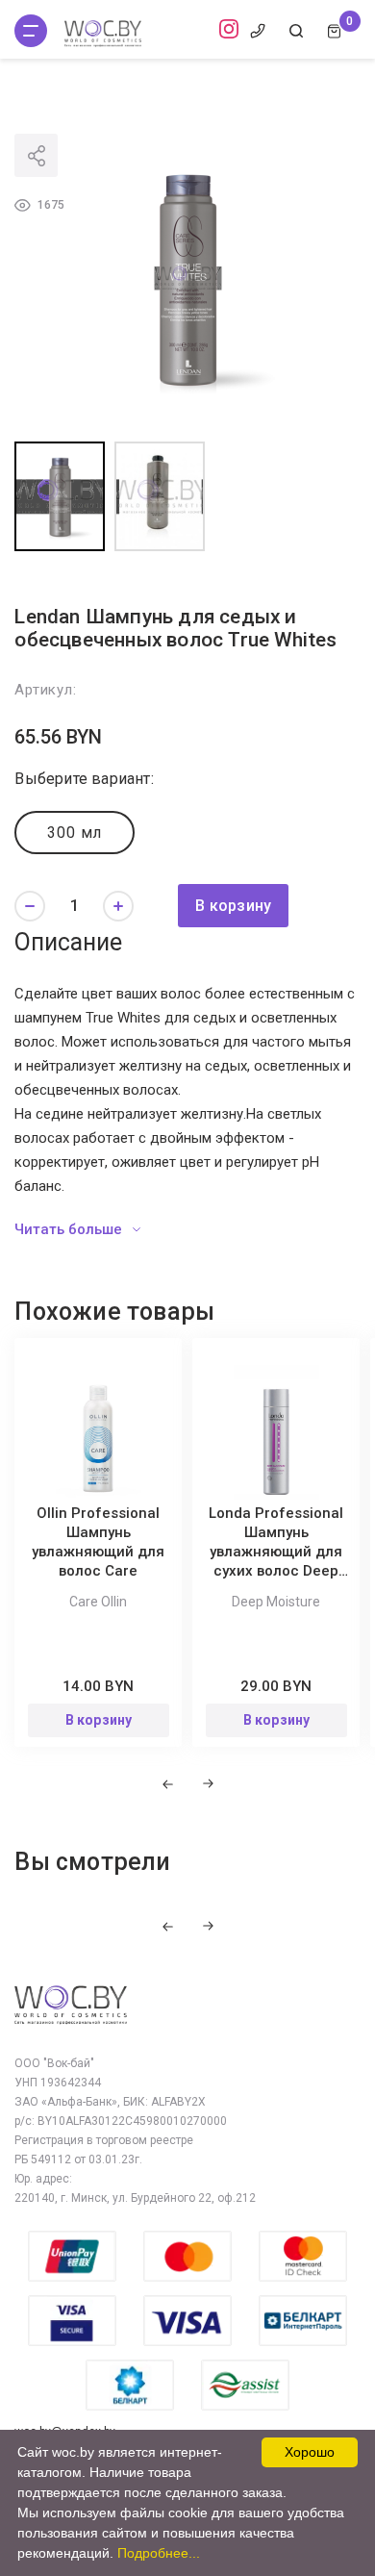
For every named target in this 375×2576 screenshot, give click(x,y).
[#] (31, 31)
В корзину (233, 906)
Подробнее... (159, 2553)
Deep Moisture (276, 1602)
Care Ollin (98, 1602)
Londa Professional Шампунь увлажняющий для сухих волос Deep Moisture (276, 1552)
